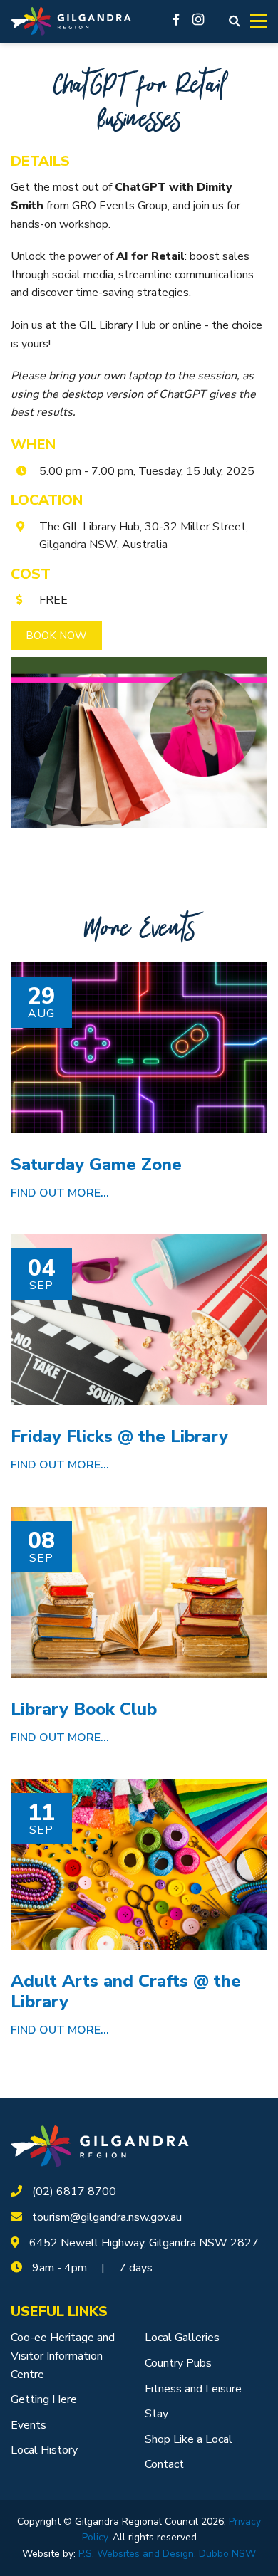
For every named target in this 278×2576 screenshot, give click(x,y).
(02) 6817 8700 (74, 2192)
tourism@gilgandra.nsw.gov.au (107, 2217)
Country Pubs (178, 2363)
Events (29, 2425)
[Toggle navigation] (259, 21)
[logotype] (100, 2146)
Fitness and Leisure (193, 2389)
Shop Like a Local (189, 2439)
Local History (44, 2450)
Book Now (56, 636)
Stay (156, 2414)
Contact (164, 2464)
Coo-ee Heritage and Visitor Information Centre (63, 2356)
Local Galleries (182, 2338)
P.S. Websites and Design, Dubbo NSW (167, 2554)
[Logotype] (71, 22)
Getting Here (44, 2399)
